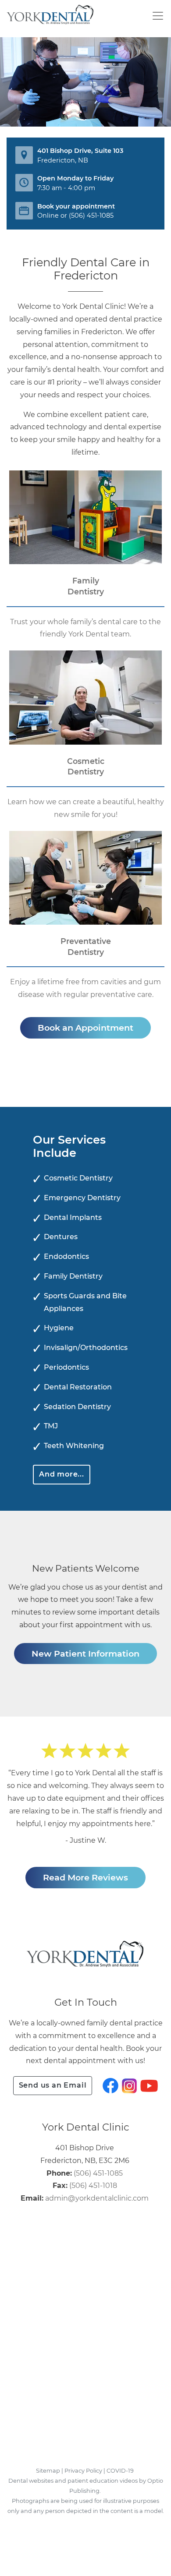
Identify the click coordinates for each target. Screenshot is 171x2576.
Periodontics (66, 1367)
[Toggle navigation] (157, 16)
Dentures (61, 1237)
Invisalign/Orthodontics (86, 1348)
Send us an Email (53, 2085)
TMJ (51, 1426)
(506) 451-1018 (93, 2186)
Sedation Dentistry (77, 1407)
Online (48, 216)
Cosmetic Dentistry (78, 1178)
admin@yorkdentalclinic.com (97, 2198)
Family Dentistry (73, 1276)
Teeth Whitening (74, 1446)
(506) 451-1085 (91, 216)
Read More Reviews (85, 1877)
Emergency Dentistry (82, 1198)
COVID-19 (120, 2471)
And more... (62, 1474)
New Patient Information (85, 1654)
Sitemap (48, 2471)
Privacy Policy (83, 2471)
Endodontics (66, 1256)
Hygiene (59, 1328)
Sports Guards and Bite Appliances (85, 1302)
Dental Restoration (78, 1387)
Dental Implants (73, 1217)
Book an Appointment (85, 1028)
